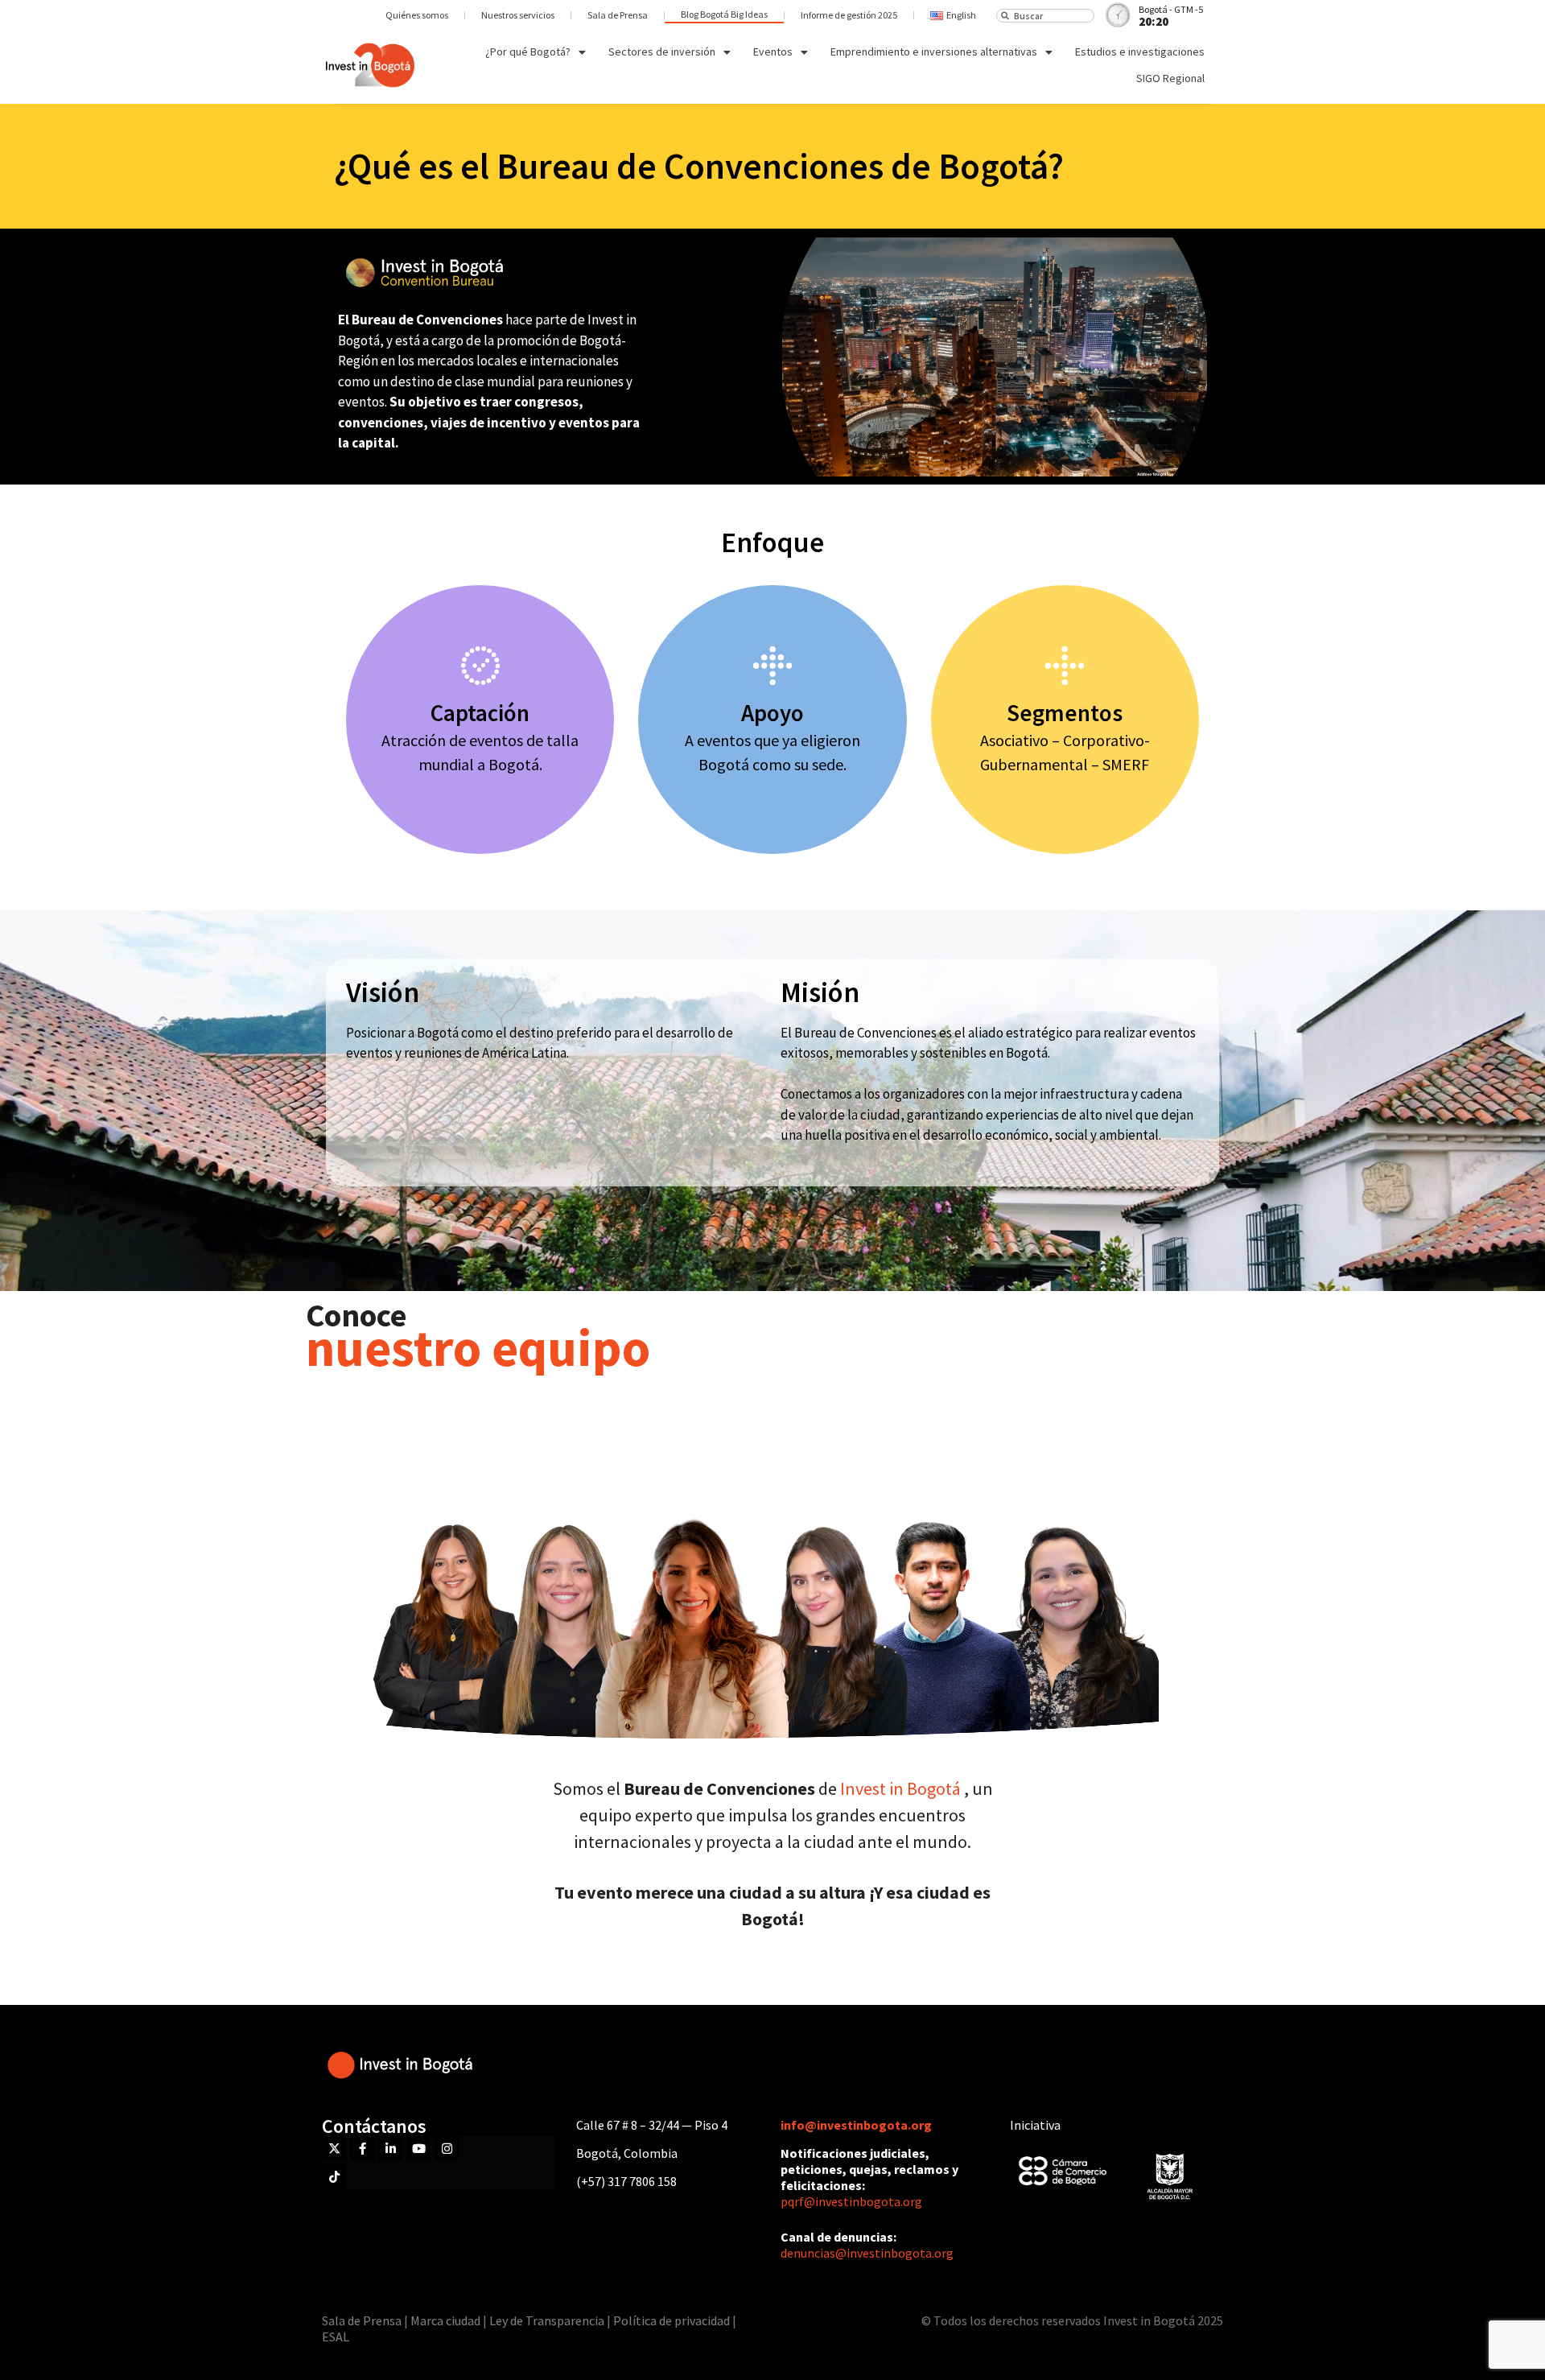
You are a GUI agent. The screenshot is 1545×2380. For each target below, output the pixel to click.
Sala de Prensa (618, 15)
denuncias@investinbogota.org (867, 2253)
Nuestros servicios (518, 15)
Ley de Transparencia (548, 2320)
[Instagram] (447, 2148)
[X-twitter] (334, 2148)
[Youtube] (418, 2148)
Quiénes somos (417, 15)
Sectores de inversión (662, 52)
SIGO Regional (1170, 78)
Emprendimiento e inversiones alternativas (934, 52)
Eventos (773, 52)
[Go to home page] (370, 65)
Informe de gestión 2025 (849, 15)
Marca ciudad (445, 2320)
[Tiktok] (334, 2176)
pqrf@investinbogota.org (851, 2201)
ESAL (336, 2337)
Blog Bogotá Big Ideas (724, 14)
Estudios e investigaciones (1140, 52)
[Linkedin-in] (390, 2148)
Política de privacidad (672, 2320)
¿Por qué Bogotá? (528, 52)
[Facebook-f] (362, 2148)
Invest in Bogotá (902, 1788)
